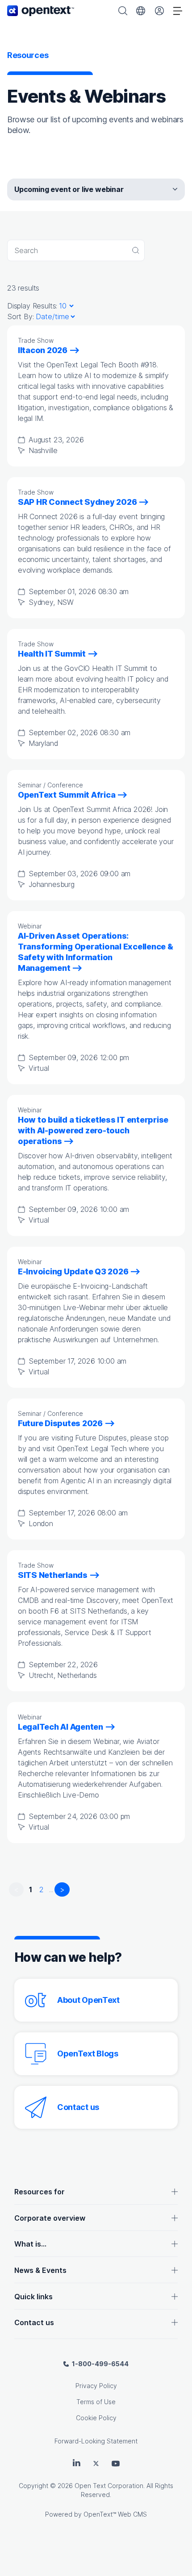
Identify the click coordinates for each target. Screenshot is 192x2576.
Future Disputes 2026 (60, 1423)
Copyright (33, 2486)
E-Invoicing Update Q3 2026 (73, 1271)
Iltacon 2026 (43, 350)
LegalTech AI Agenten (61, 1727)
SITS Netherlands (53, 1575)
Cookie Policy (96, 2418)
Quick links (33, 2297)
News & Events (40, 2270)
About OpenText (88, 2000)
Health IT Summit (52, 654)
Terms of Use (96, 2402)
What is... (30, 2244)
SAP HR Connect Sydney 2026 (77, 502)
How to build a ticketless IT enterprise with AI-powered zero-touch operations (93, 1130)
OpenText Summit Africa (67, 795)
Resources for (40, 2192)
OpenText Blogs (88, 2054)
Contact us (78, 2107)
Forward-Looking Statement (96, 2441)
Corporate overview (50, 2218)
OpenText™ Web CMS (115, 2514)
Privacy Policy (96, 2386)
